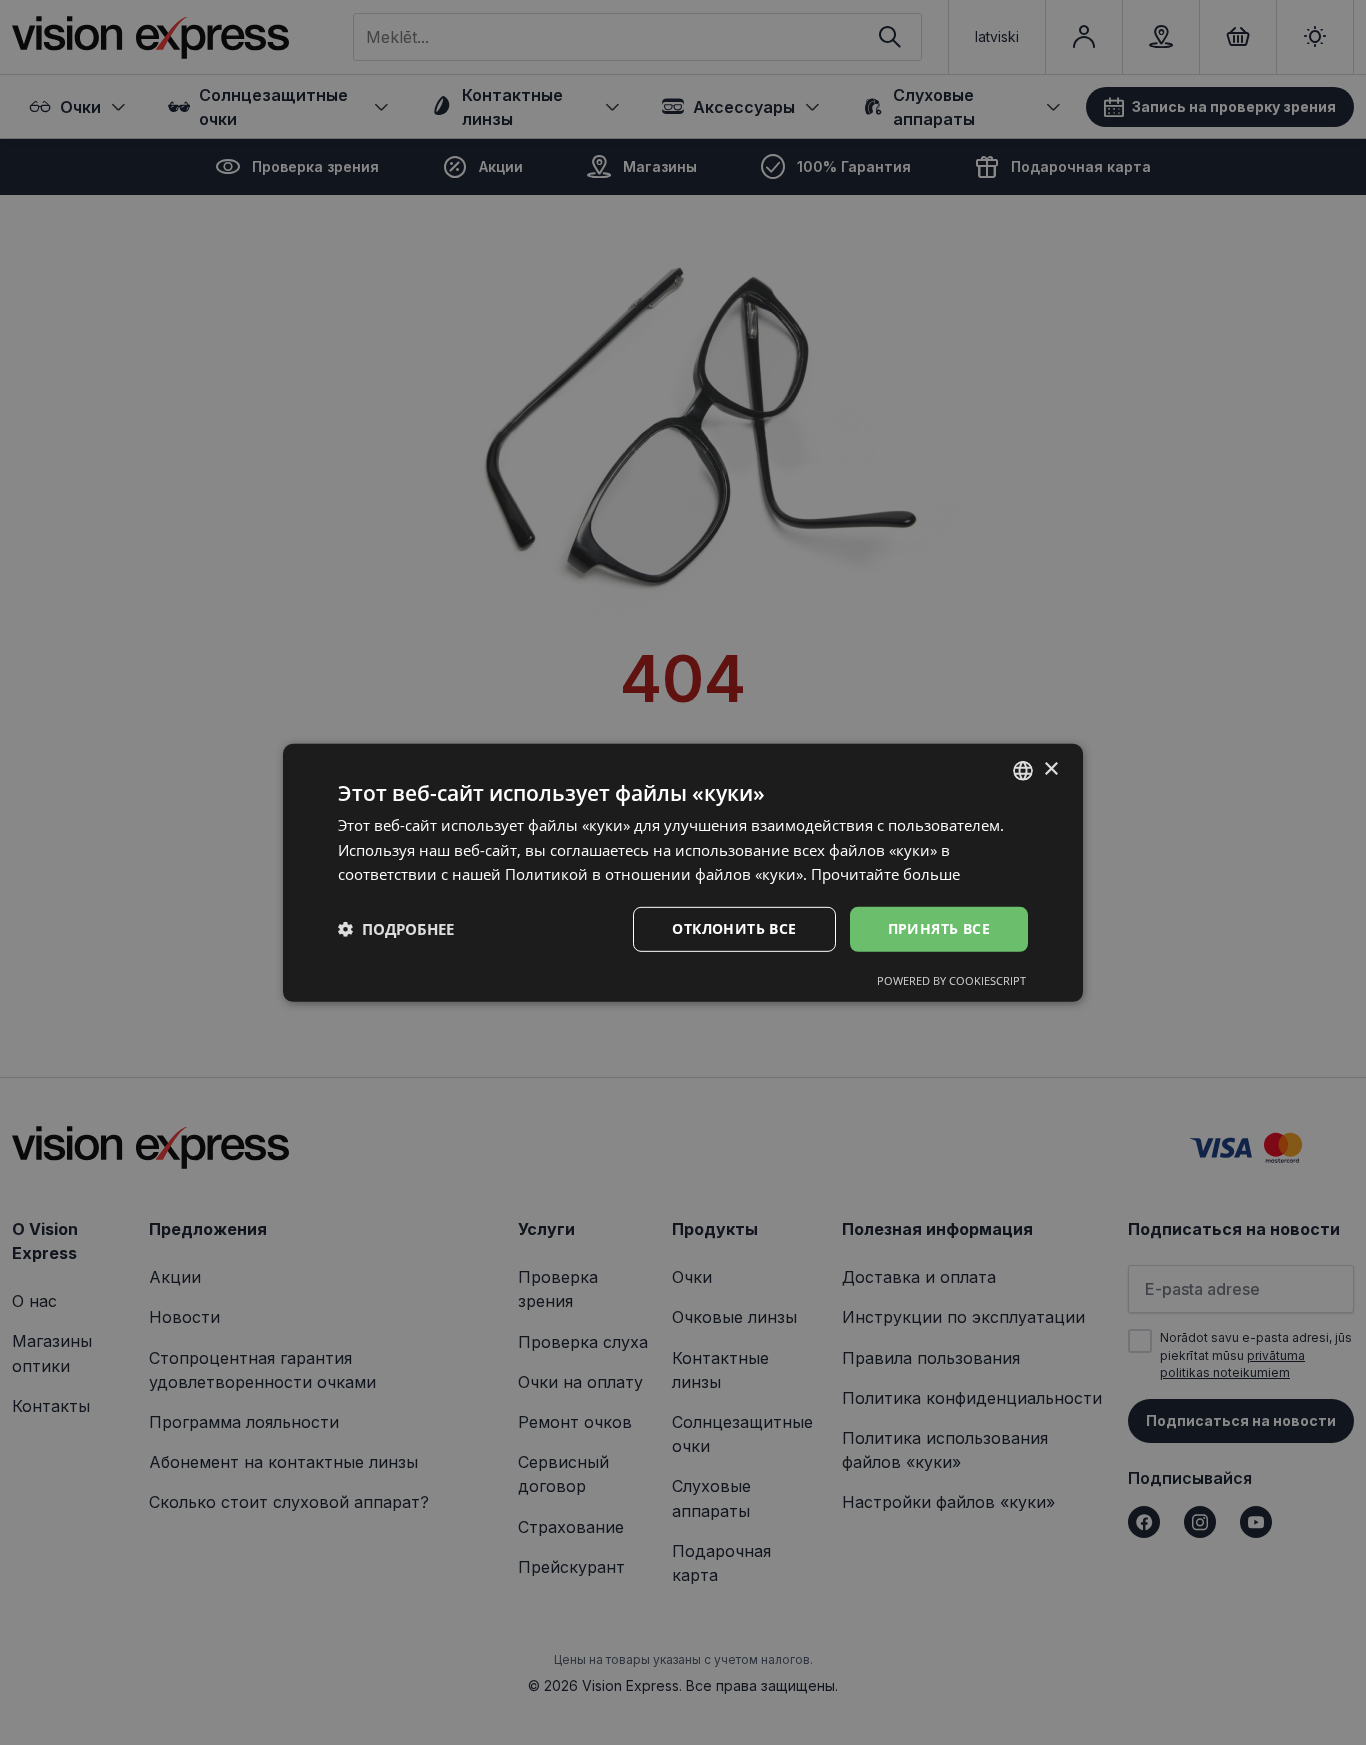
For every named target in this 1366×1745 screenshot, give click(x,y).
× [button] (1050, 769)
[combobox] (1023, 770)
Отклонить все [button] (734, 928)
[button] (396, 929)
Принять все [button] (939, 928)
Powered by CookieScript (951, 980)
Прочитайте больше (885, 874)
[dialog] (683, 872)
